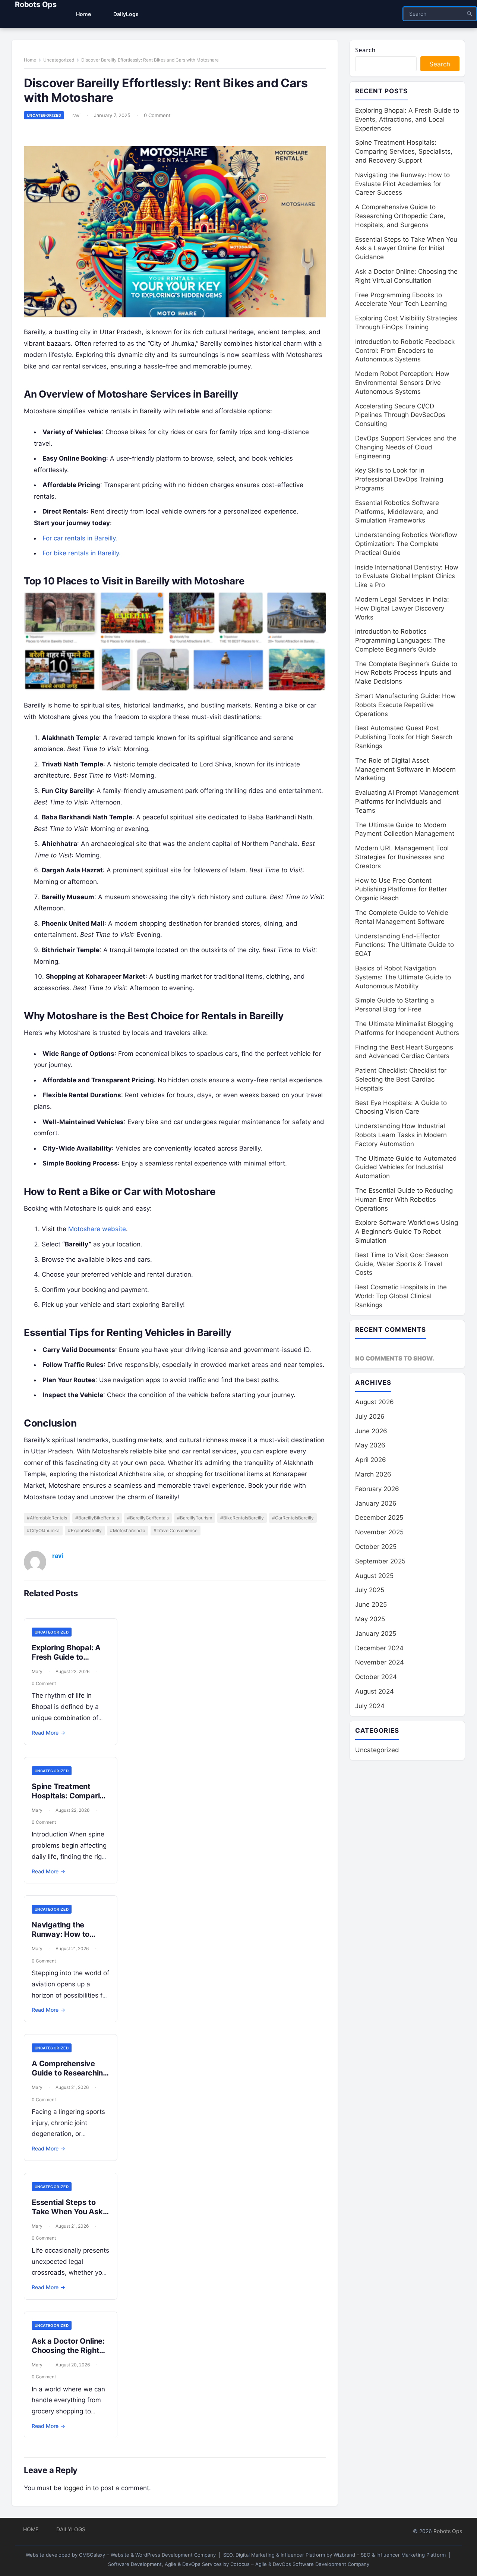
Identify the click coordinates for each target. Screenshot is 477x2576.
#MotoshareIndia (128, 1530)
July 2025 (370, 1590)
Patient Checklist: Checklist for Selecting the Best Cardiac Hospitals (401, 1079)
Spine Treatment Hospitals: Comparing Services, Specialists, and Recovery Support (404, 151)
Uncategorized (59, 60)
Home (30, 60)
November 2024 (380, 1662)
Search (365, 50)
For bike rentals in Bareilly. (82, 553)
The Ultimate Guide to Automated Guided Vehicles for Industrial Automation (406, 1167)
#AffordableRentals (47, 1518)
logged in (77, 2488)
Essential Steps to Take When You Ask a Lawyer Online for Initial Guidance (70, 2216)
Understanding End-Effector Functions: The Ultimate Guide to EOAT (405, 945)
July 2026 (370, 1416)
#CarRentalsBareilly (293, 1518)
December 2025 (379, 1518)
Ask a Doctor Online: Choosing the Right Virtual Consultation (68, 2350)
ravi (76, 115)
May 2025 (370, 1619)
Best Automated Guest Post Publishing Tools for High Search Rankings (404, 737)
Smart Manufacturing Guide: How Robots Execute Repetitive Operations (405, 705)
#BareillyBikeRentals (97, 1518)
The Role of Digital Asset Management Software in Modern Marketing (405, 769)
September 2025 (380, 1561)
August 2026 (375, 1402)
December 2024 (379, 1648)
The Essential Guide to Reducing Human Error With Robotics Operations (404, 1199)
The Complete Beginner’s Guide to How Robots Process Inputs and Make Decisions (406, 673)
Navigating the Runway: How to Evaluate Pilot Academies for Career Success (402, 184)
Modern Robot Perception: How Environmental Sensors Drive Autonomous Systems (402, 383)
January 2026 (376, 1503)
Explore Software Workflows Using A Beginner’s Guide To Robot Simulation (407, 1231)
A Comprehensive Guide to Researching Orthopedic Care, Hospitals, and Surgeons (400, 216)
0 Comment (157, 115)
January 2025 (376, 1634)
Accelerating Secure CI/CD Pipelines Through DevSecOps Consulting (400, 415)
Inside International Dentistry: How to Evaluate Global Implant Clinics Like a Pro (407, 576)
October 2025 (376, 1547)
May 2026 (370, 1445)
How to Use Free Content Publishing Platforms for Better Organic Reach (401, 889)
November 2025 (379, 1532)
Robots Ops (36, 4)
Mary (37, 1671)
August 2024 (375, 1691)
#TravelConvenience (176, 1530)
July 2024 (370, 1706)
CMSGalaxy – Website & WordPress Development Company (147, 2555)
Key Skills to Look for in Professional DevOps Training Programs (399, 479)
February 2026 (377, 1489)
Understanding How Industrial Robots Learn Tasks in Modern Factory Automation (401, 1135)
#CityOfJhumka (43, 1530)
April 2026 (371, 1460)
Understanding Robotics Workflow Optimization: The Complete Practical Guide (406, 544)
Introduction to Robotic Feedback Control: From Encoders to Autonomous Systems (405, 351)
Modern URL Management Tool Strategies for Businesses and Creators (402, 857)
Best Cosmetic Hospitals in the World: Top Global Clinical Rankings (401, 1296)
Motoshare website (97, 1229)
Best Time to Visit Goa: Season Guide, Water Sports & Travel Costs (402, 1264)
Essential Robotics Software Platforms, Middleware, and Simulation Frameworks (397, 512)
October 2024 (376, 1677)
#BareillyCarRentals (148, 1518)
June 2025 (371, 1604)
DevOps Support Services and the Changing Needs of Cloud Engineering (406, 447)
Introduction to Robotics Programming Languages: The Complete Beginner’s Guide (400, 640)
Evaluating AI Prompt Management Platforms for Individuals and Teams (407, 801)
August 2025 (374, 1576)
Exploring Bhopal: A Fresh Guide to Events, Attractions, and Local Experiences (407, 119)
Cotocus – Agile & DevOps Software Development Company (300, 2564)
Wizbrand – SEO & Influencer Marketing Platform (390, 2555)
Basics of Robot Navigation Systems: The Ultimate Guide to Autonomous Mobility (403, 977)
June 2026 (371, 1431)
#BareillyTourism (195, 1518)
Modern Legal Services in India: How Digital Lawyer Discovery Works (402, 608)
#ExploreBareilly (85, 1530)
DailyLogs (71, 2529)
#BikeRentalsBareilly (242, 1518)
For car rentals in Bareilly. (80, 538)
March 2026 (373, 1474)
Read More (48, 1733)
